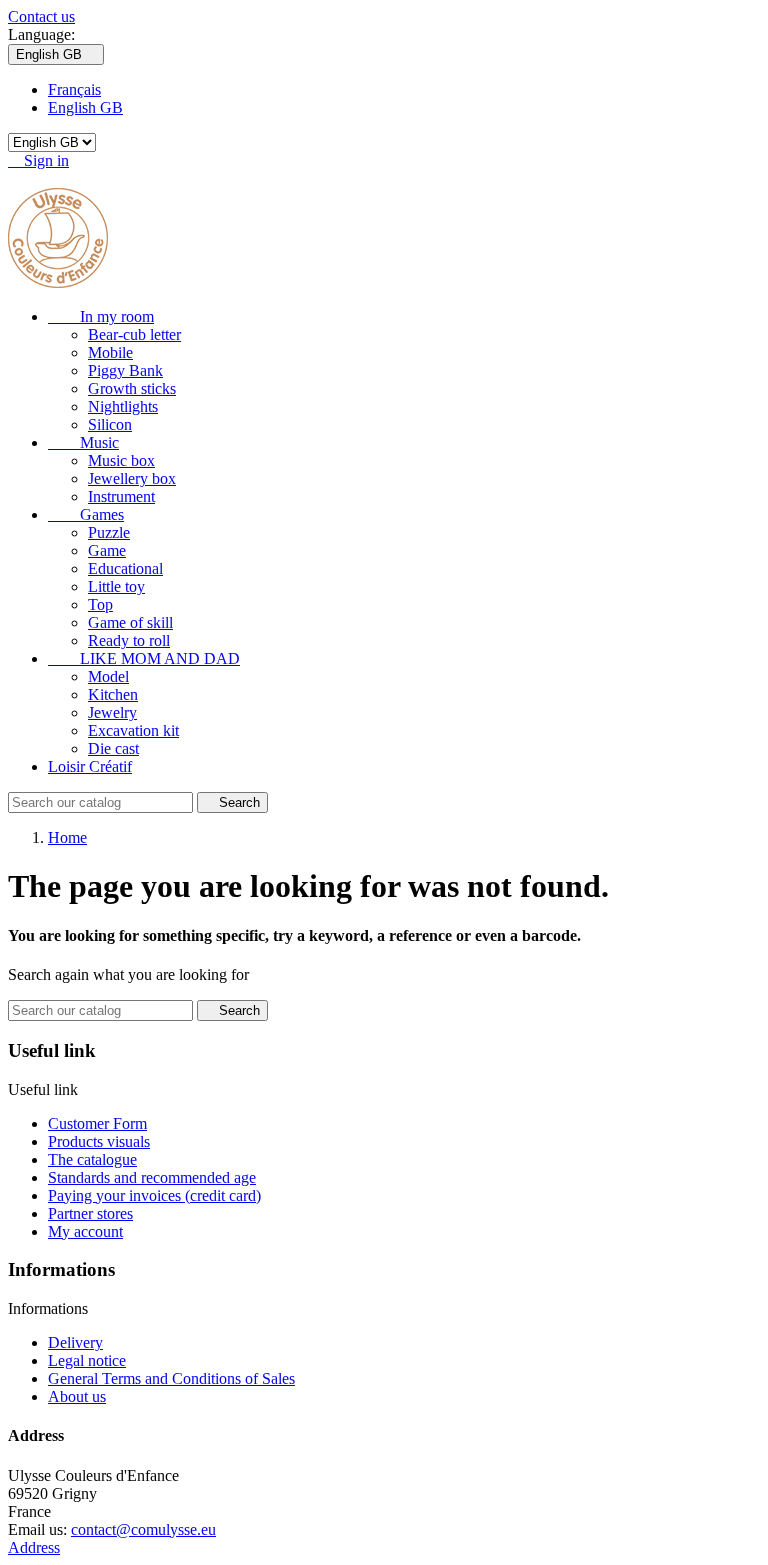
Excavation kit (133, 730)
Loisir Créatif (90, 766)
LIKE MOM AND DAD (144, 658)
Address (34, 1547)
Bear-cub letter (134, 334)
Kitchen (113, 694)
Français (74, 89)
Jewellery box (132, 478)
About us (77, 1396)
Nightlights (123, 406)
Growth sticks (132, 388)
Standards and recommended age (152, 1177)
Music (83, 442)
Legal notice (87, 1360)
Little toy (116, 586)
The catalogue (92, 1159)
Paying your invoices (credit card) (154, 1195)
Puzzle (109, 532)
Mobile (110, 352)
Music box (121, 460)
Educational (125, 568)
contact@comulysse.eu (143, 1529)
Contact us (41, 16)
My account (85, 1231)
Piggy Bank (125, 370)
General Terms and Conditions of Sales (171, 1378)
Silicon (110, 424)
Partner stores (90, 1213)
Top (100, 604)
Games (86, 514)
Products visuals (99, 1141)
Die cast (113, 748)
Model (108, 676)
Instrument (121, 496)
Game (107, 550)
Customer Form (97, 1123)
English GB (85, 107)
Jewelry (112, 712)
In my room (101, 316)
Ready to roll (129, 640)
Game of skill (130, 622)
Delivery (75, 1342)
